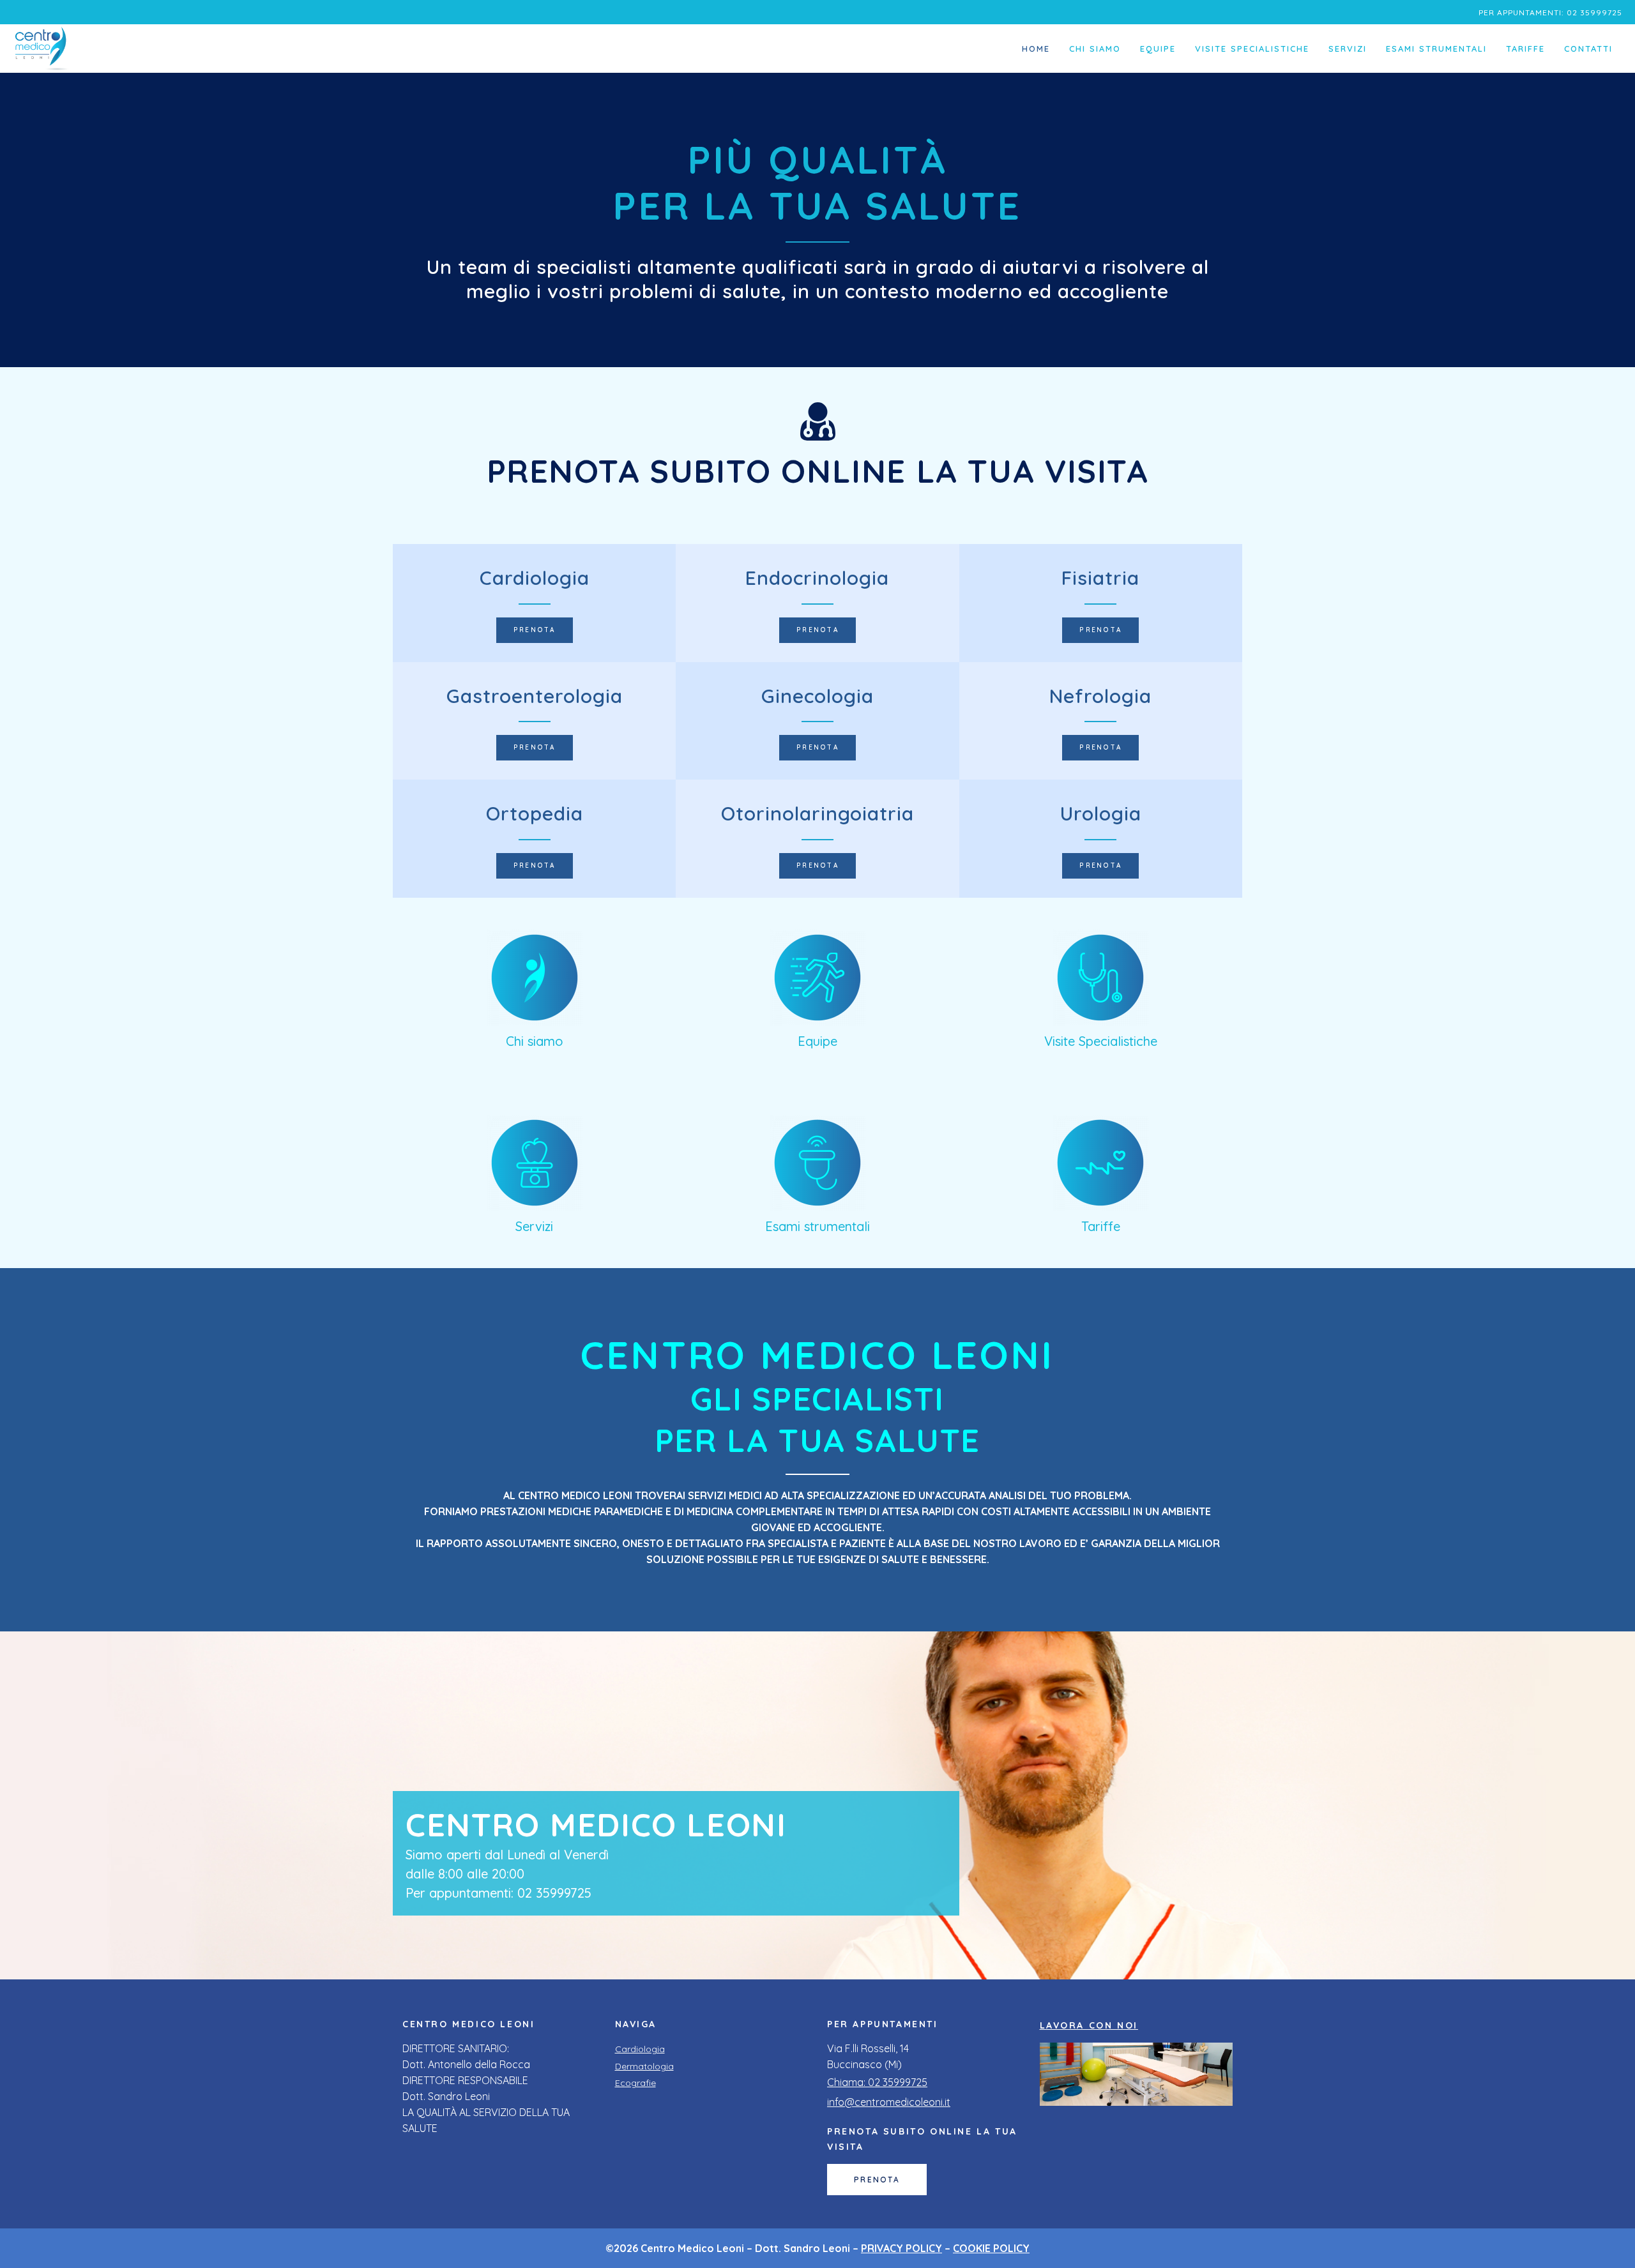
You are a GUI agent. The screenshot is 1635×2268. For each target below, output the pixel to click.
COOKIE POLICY (991, 2248)
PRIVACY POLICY (901, 2248)
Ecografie (635, 2083)
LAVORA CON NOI (1089, 2025)
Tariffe (1101, 1226)
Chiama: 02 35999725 (877, 2082)
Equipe (817, 1041)
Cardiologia (640, 2049)
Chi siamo (535, 1041)
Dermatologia (644, 2066)
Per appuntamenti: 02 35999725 (1550, 12)
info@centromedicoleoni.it (889, 2102)
